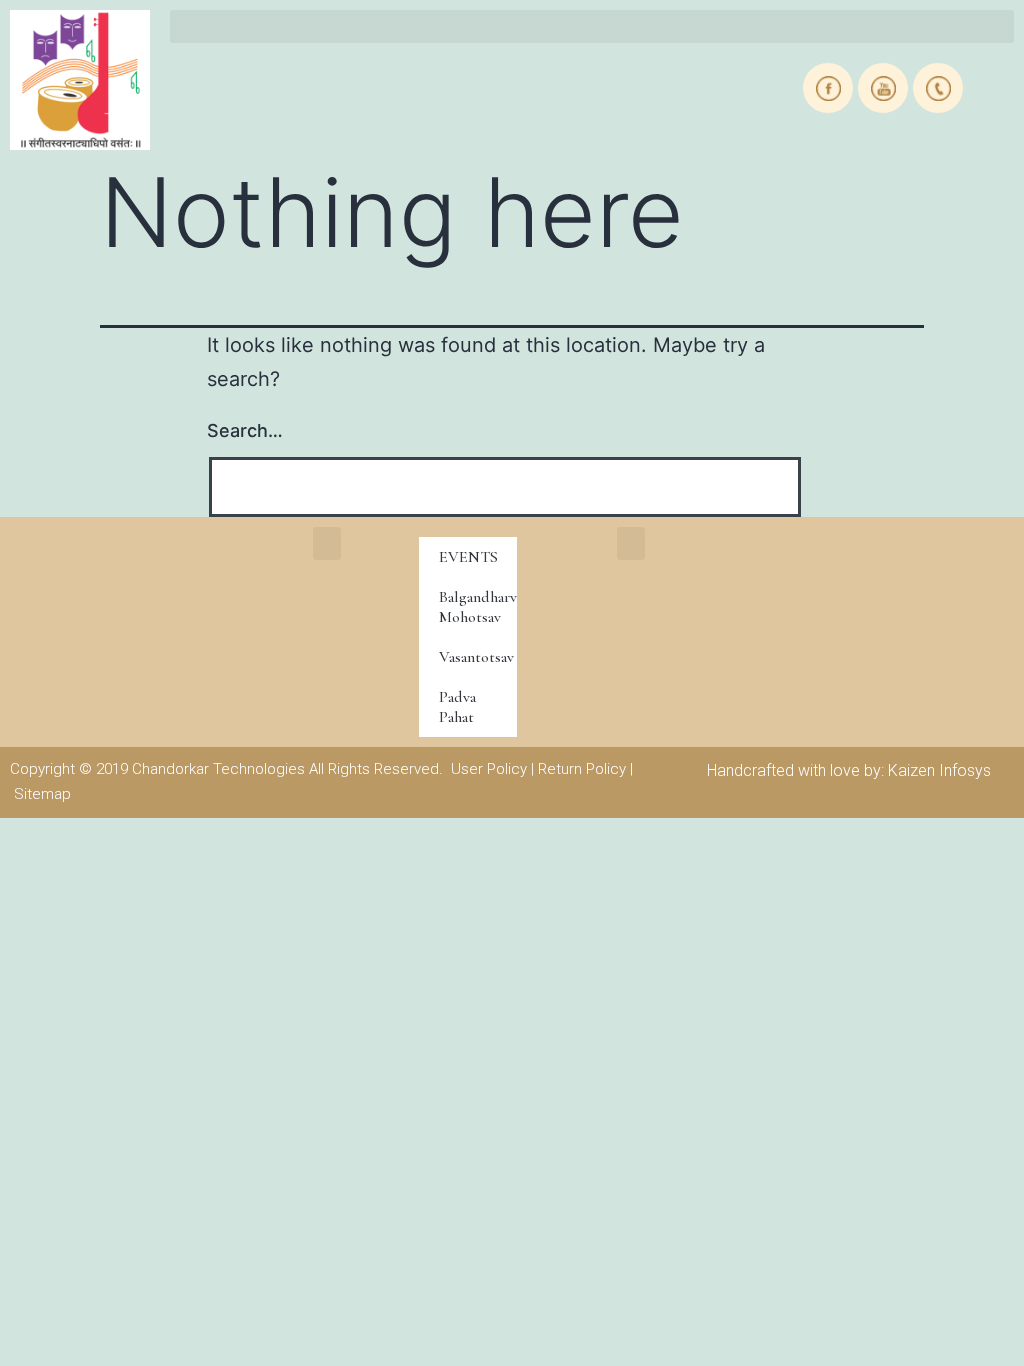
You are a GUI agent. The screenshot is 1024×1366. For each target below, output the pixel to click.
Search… (245, 430)
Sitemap (42, 794)
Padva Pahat (457, 707)
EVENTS (468, 557)
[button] (592, 26)
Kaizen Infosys (939, 770)
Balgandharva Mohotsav (478, 607)
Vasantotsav (476, 657)
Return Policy (582, 769)
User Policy (489, 769)
